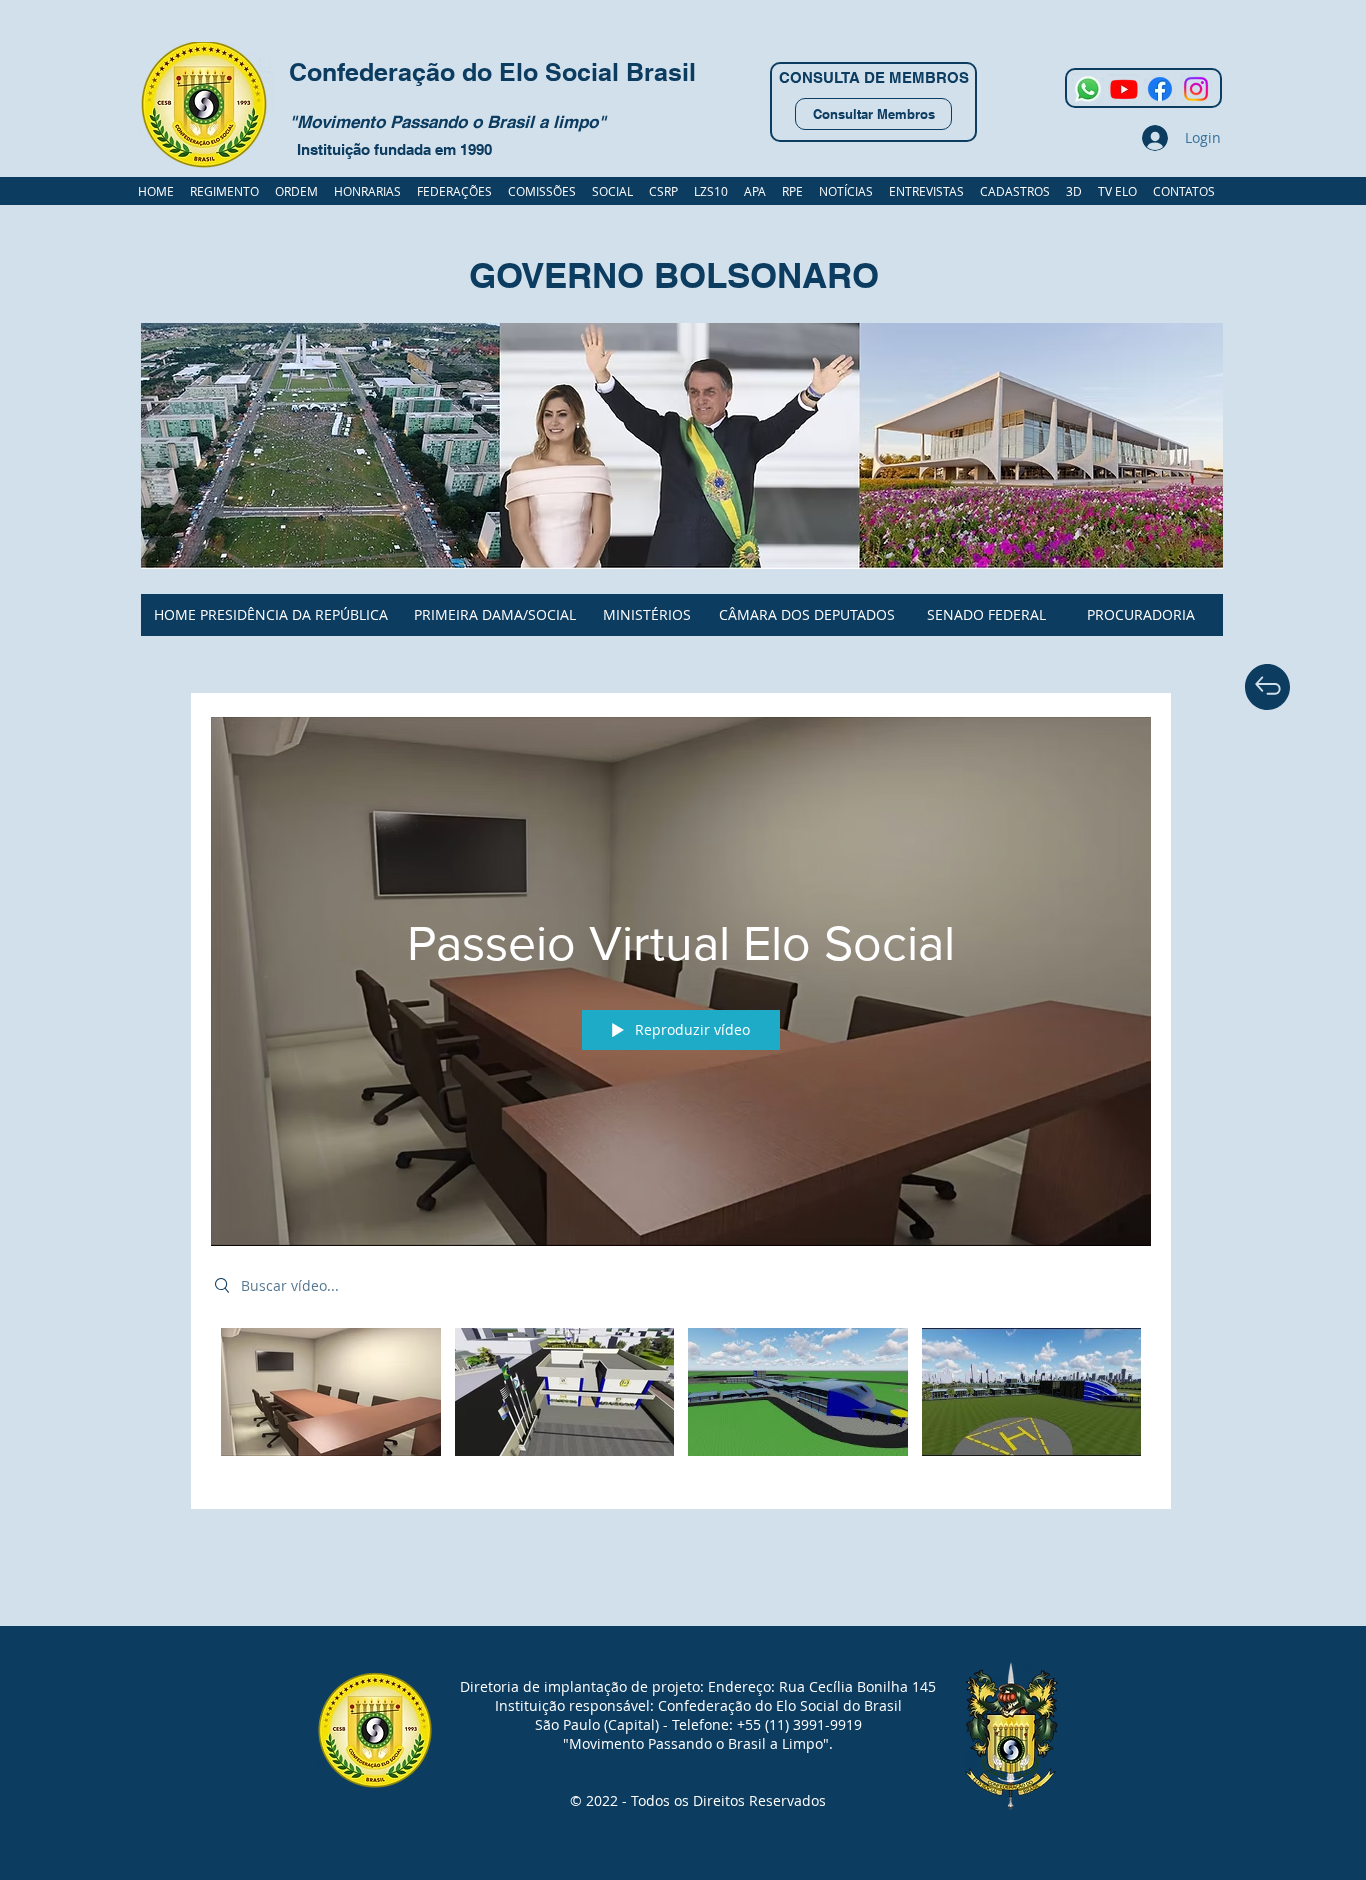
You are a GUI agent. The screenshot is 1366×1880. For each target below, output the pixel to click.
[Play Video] (330, 1391)
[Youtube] (1124, 89)
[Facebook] (1160, 89)
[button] (1015, 191)
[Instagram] (1196, 89)
